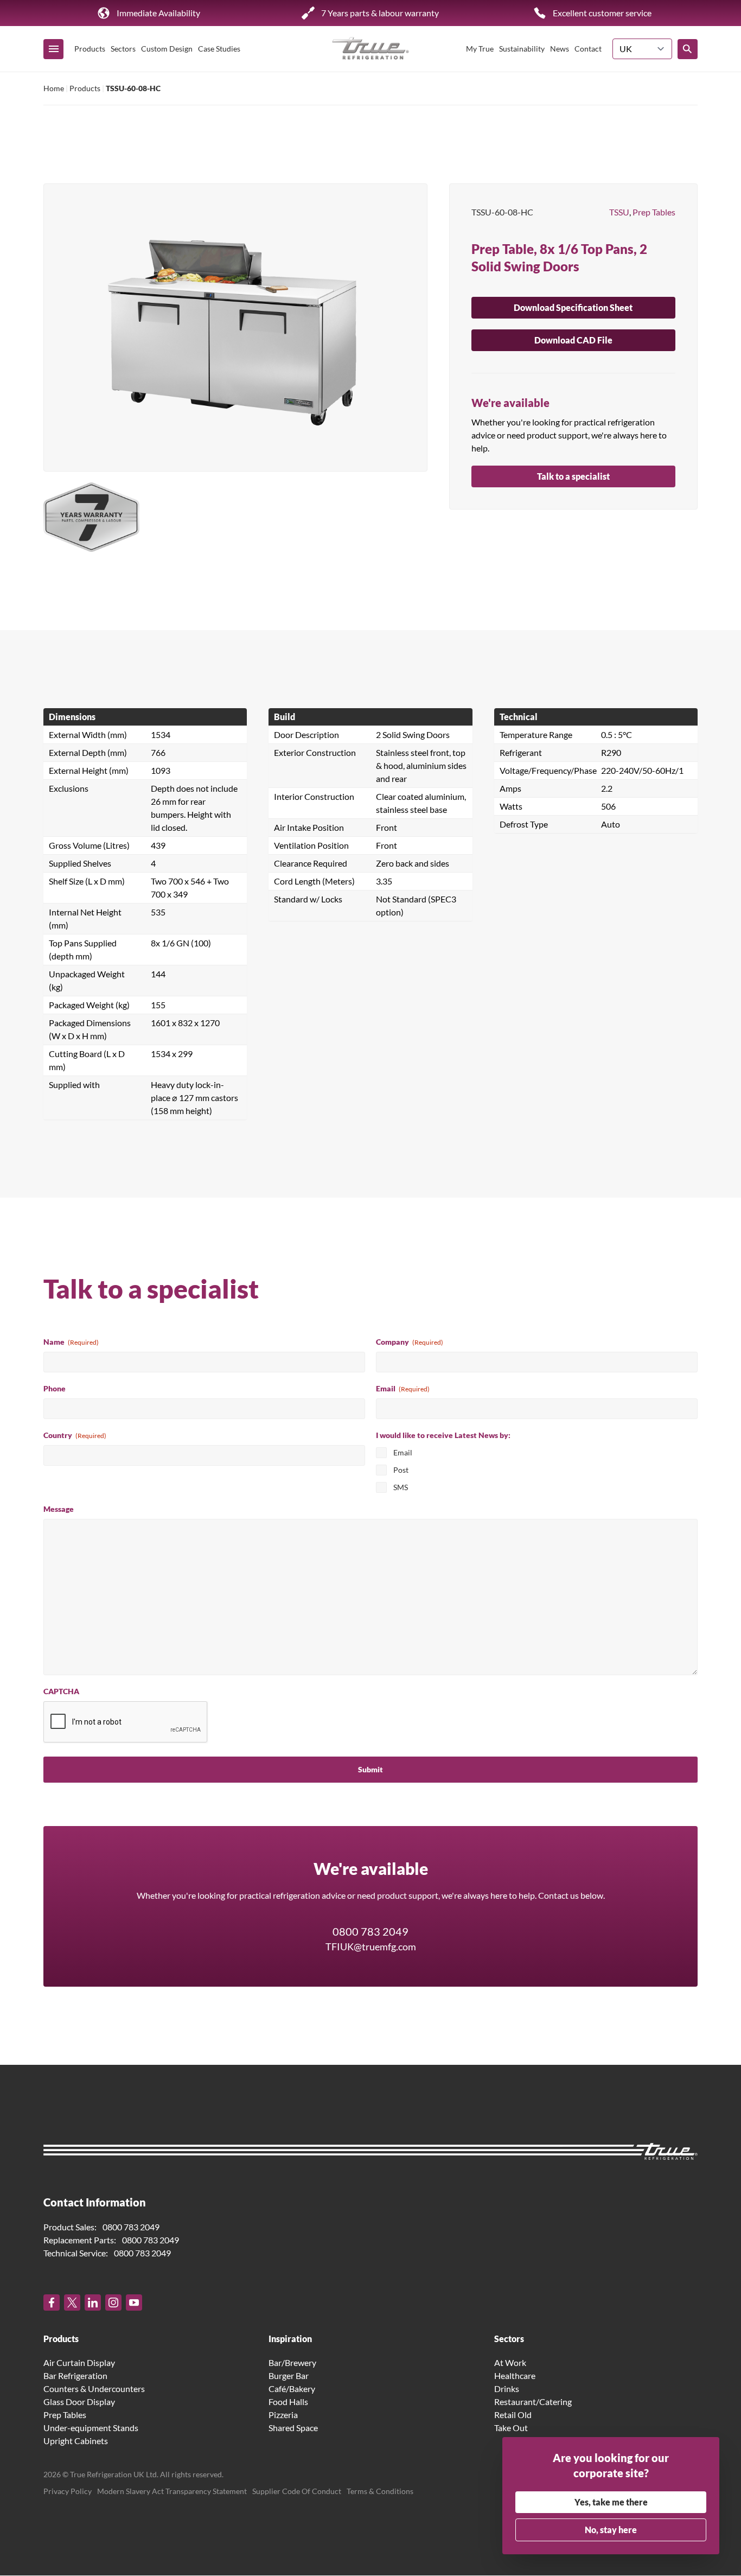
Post (401, 1470)
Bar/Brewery (292, 2363)
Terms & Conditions (380, 2492)
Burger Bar (289, 2376)
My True (480, 49)
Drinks (507, 2389)
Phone (55, 1388)
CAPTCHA (61, 1691)
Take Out (511, 2428)
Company (410, 1342)
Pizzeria (283, 2415)
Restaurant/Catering (533, 2402)
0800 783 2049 (370, 1931)
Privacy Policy (68, 2492)
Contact (588, 49)
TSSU (619, 212)
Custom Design (167, 49)
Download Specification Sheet (573, 307)
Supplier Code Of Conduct (297, 2492)
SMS (401, 1487)
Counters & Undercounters (94, 2389)
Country (75, 1435)
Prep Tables (654, 212)
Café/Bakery (292, 2389)
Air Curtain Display (79, 2363)
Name (71, 1342)
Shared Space (293, 2428)
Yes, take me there (611, 2502)
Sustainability (522, 49)
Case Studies (219, 49)
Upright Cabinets (76, 2441)
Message (59, 1509)
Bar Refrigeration (75, 2376)
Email (403, 1388)
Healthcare (515, 2376)
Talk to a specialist (573, 476)
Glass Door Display (79, 2402)
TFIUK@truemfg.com (371, 1947)
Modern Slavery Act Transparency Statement (172, 2492)
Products (90, 49)
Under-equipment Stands (91, 2428)
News (560, 49)
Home (54, 88)
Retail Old (513, 2415)
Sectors (123, 49)
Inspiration (290, 2339)
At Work (510, 2363)
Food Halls (288, 2402)
